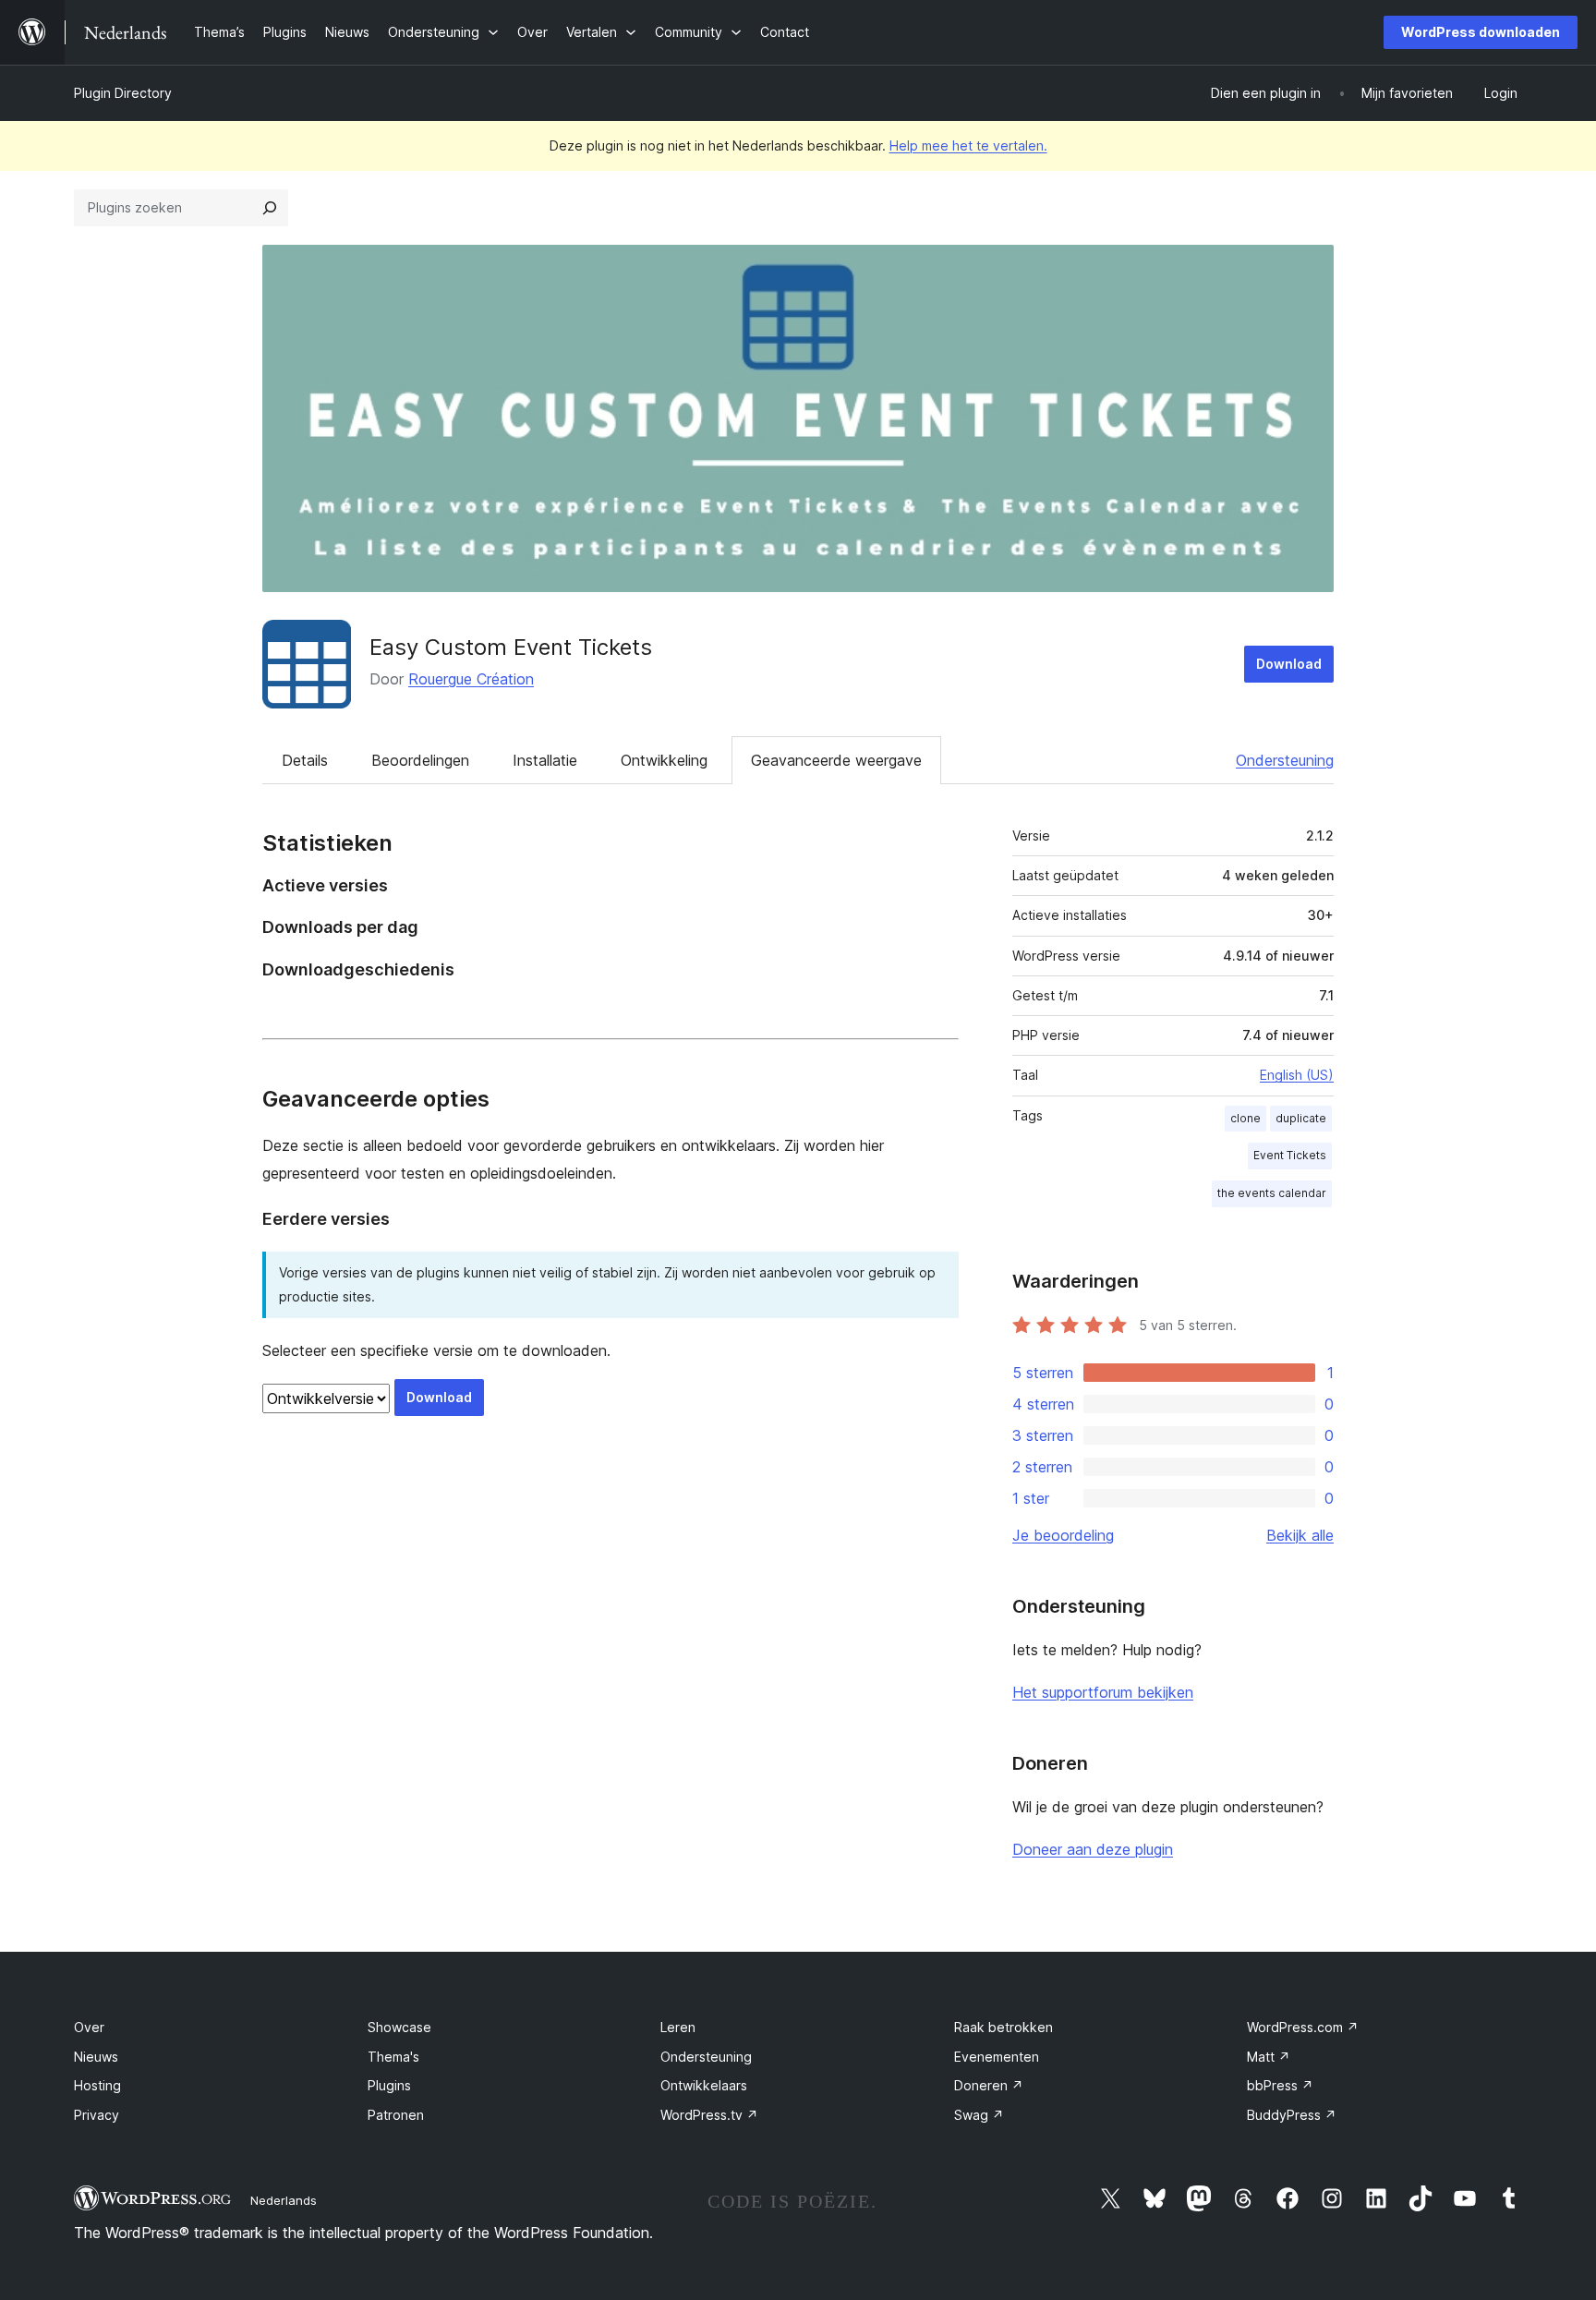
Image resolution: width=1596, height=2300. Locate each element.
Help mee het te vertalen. (968, 145)
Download (1289, 664)
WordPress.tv (709, 2115)
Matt (1269, 2057)
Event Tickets (1290, 1155)
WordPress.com (1303, 2027)
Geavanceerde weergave (836, 760)
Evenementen (997, 2057)
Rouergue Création (471, 679)
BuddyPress (1292, 2115)
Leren (678, 2027)
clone (1245, 1118)
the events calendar (1272, 1193)
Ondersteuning (1285, 760)
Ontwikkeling (664, 760)
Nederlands (284, 2200)
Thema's (393, 2057)
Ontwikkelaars (704, 2085)
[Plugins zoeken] (270, 208)
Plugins (389, 2085)
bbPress (1280, 2085)
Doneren (989, 2085)
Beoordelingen (420, 760)
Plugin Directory (123, 93)
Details (305, 760)
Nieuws (96, 2057)
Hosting (97, 2085)
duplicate (1301, 1118)
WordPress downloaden (1481, 32)
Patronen (396, 2115)
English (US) (1297, 1075)
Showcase (399, 2027)
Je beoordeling (1063, 1535)
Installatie (545, 760)
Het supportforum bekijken (1103, 1692)
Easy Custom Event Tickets (511, 647)
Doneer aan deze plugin (1093, 1849)
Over (89, 2027)
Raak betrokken (1004, 2027)
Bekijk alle (1300, 1535)
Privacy (97, 2115)
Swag (979, 2115)
